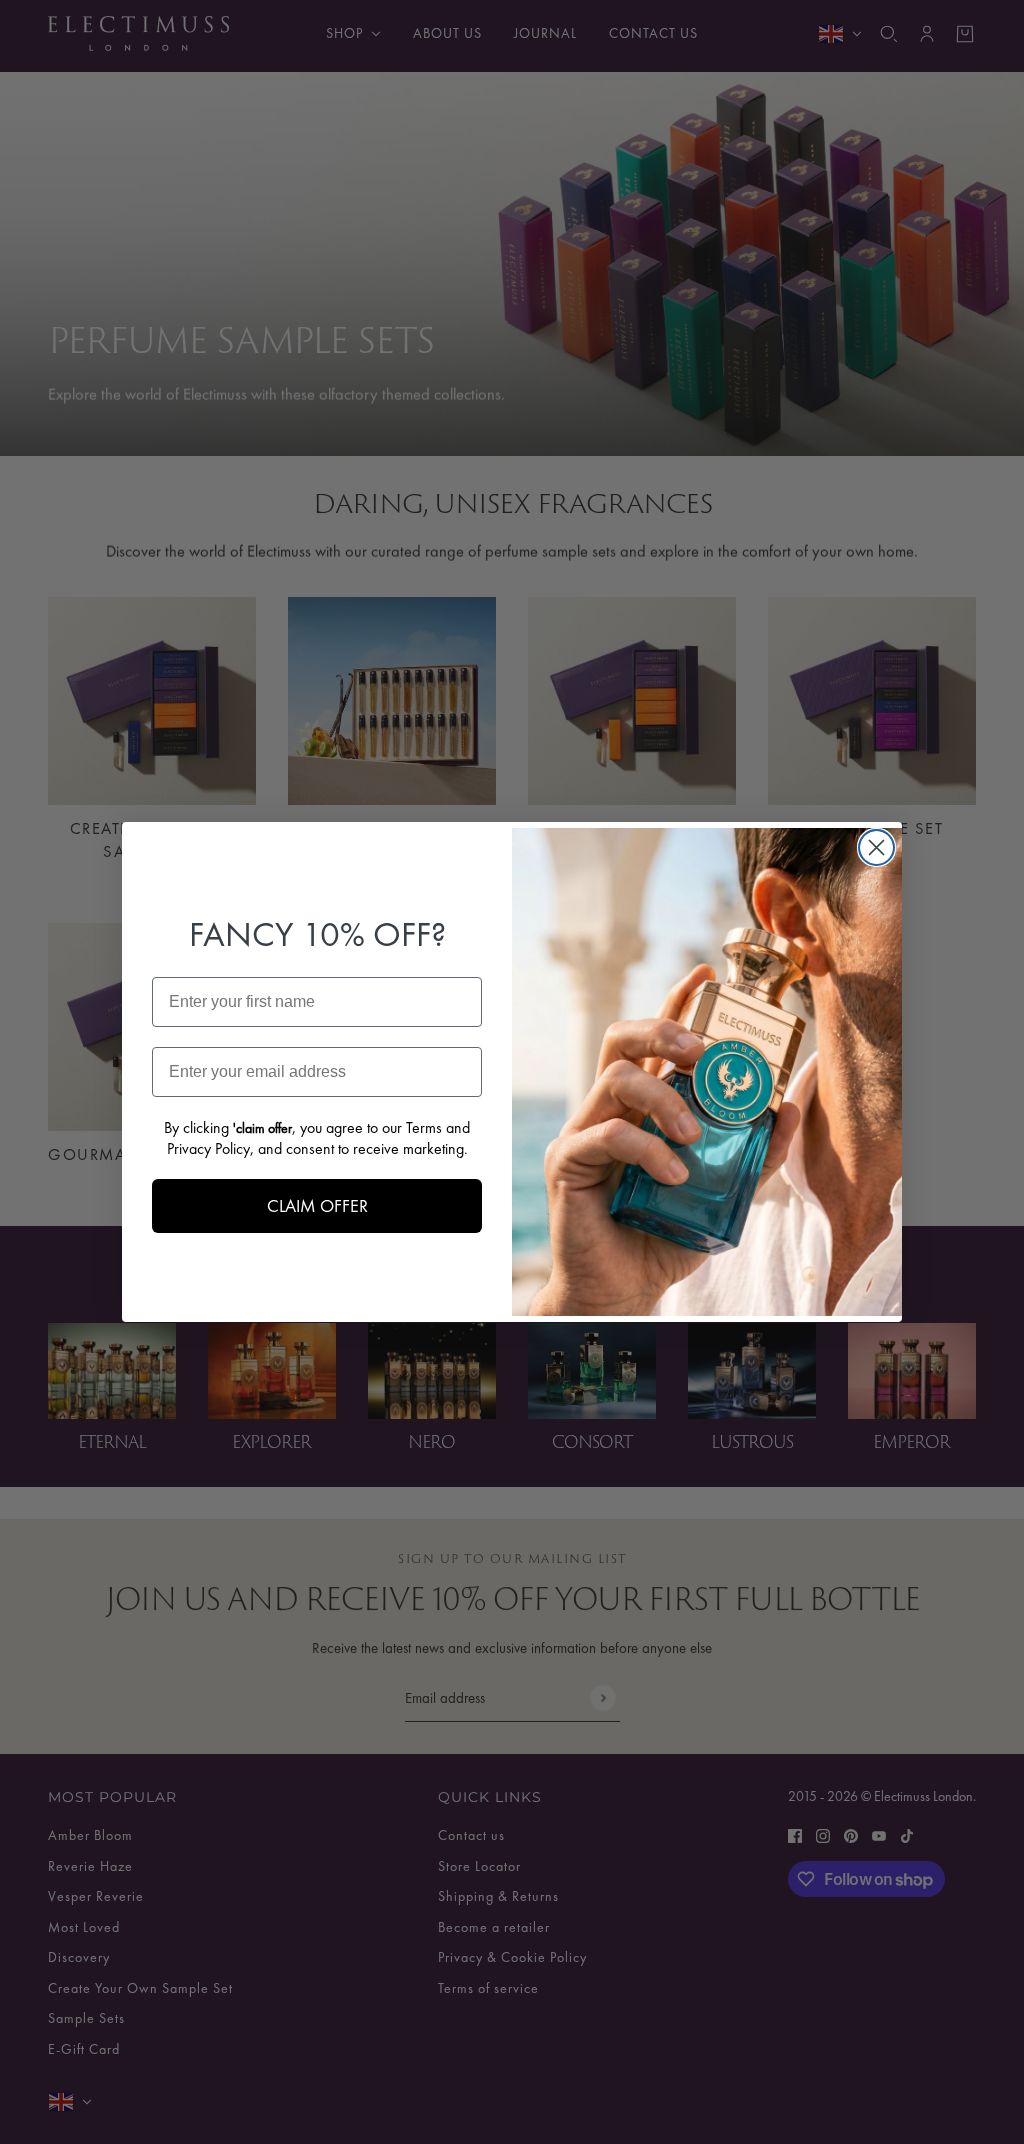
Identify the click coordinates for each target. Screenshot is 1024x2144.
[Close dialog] (876, 847)
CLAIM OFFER (317, 1205)
